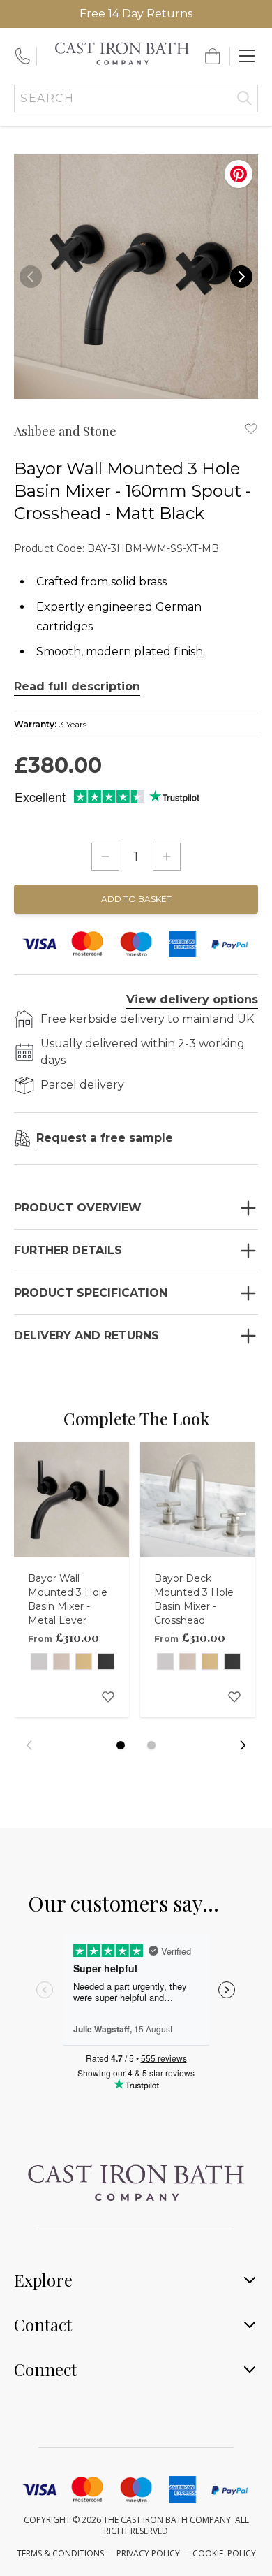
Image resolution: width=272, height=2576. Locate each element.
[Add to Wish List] (251, 428)
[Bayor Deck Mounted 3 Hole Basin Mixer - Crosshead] (198, 1500)
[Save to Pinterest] (239, 174)
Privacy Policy (148, 2553)
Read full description (77, 686)
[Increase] (167, 857)
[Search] (244, 99)
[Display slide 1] (121, 1745)
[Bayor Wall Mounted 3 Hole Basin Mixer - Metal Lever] (71, 1500)
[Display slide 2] (151, 1745)
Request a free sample (105, 1138)
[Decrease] (105, 857)
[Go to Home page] (122, 53)
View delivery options (192, 999)
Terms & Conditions (60, 2553)
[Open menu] (247, 56)
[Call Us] (22, 56)
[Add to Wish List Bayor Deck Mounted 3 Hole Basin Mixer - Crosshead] (234, 1696)
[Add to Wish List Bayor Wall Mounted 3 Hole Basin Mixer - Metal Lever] (108, 1696)
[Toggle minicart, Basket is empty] (213, 56)
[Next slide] (243, 1745)
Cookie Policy (224, 2553)
